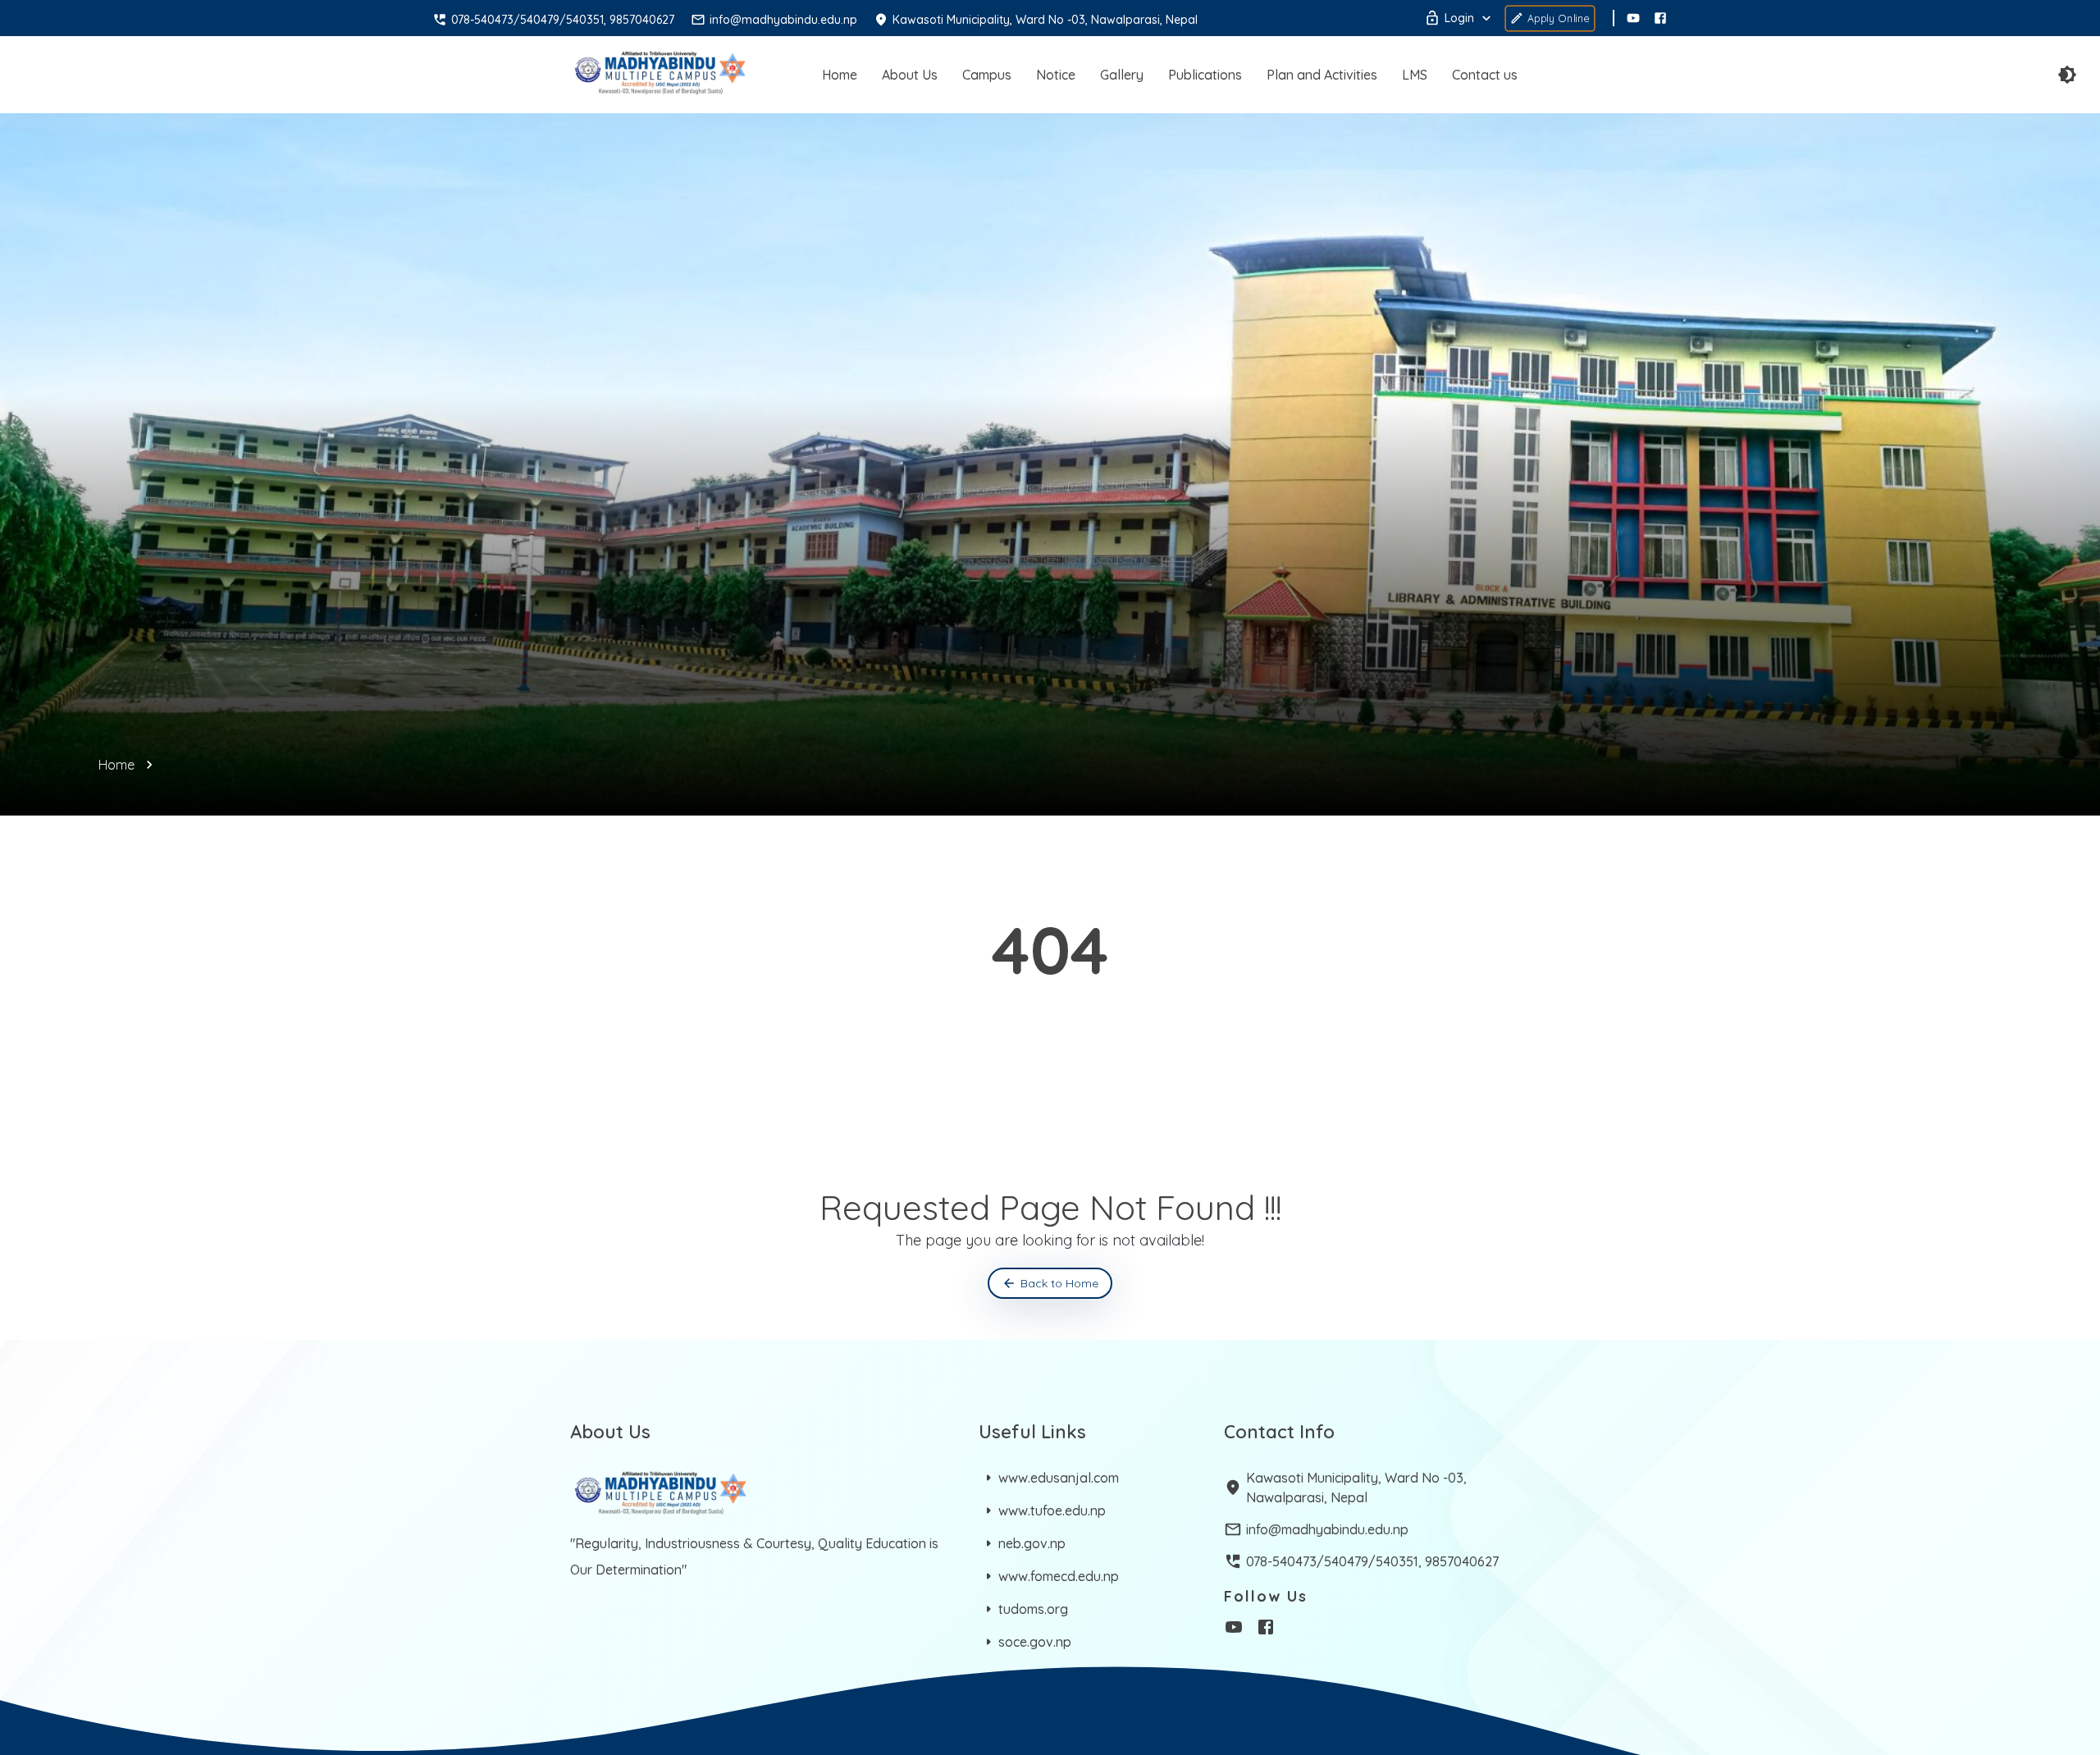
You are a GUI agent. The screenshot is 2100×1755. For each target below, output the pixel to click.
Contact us (1485, 75)
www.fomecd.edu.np (1059, 1576)
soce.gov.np (1035, 1642)
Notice (1056, 75)
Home (840, 75)
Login (1459, 18)
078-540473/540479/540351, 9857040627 (1372, 1561)
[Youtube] (1633, 18)
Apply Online (1559, 18)
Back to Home (1059, 1283)
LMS (1415, 75)
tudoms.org (1033, 1609)
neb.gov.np (1032, 1543)
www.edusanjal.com (1059, 1478)
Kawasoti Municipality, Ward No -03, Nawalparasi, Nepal (1356, 1488)
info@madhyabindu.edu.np (1327, 1529)
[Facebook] (1660, 18)
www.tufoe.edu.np (1052, 1510)
